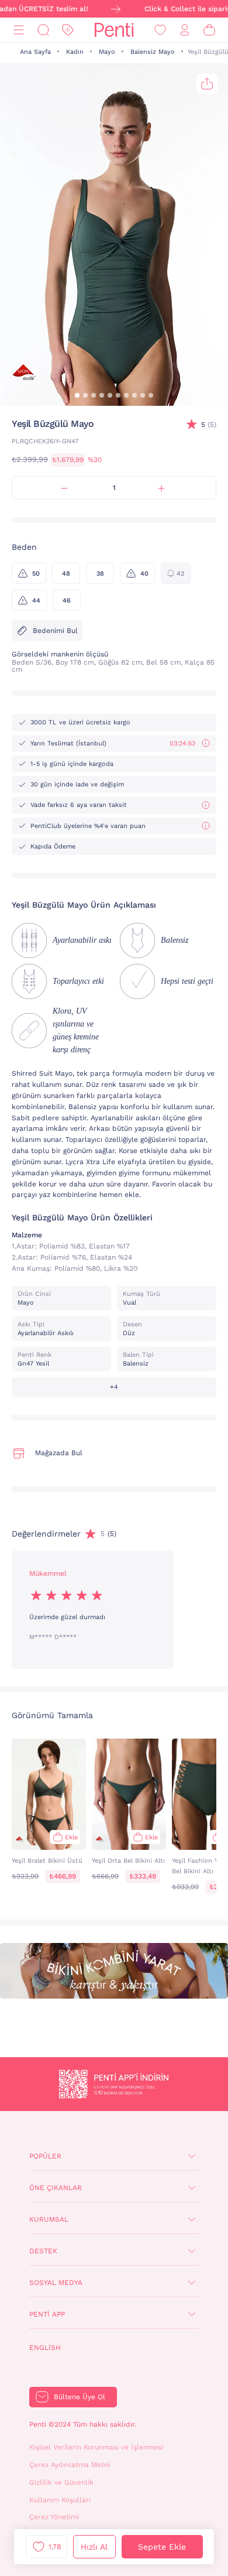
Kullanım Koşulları (60, 2500)
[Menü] (19, 30)
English (45, 2348)
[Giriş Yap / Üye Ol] (185, 30)
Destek (43, 2251)
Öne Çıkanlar (56, 2188)
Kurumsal (49, 2219)
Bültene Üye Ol (80, 2397)
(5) (209, 425)
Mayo (107, 52)
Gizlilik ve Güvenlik (61, 2482)
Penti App (47, 2314)
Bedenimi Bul (55, 631)
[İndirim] (68, 30)
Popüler (45, 2156)
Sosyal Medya (56, 2283)
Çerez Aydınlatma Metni (70, 2465)
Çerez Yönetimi (54, 2517)
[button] (77, 395)
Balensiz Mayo (153, 52)
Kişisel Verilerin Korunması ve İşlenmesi (96, 2447)
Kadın (75, 52)
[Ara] (43, 30)
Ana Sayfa (35, 52)
